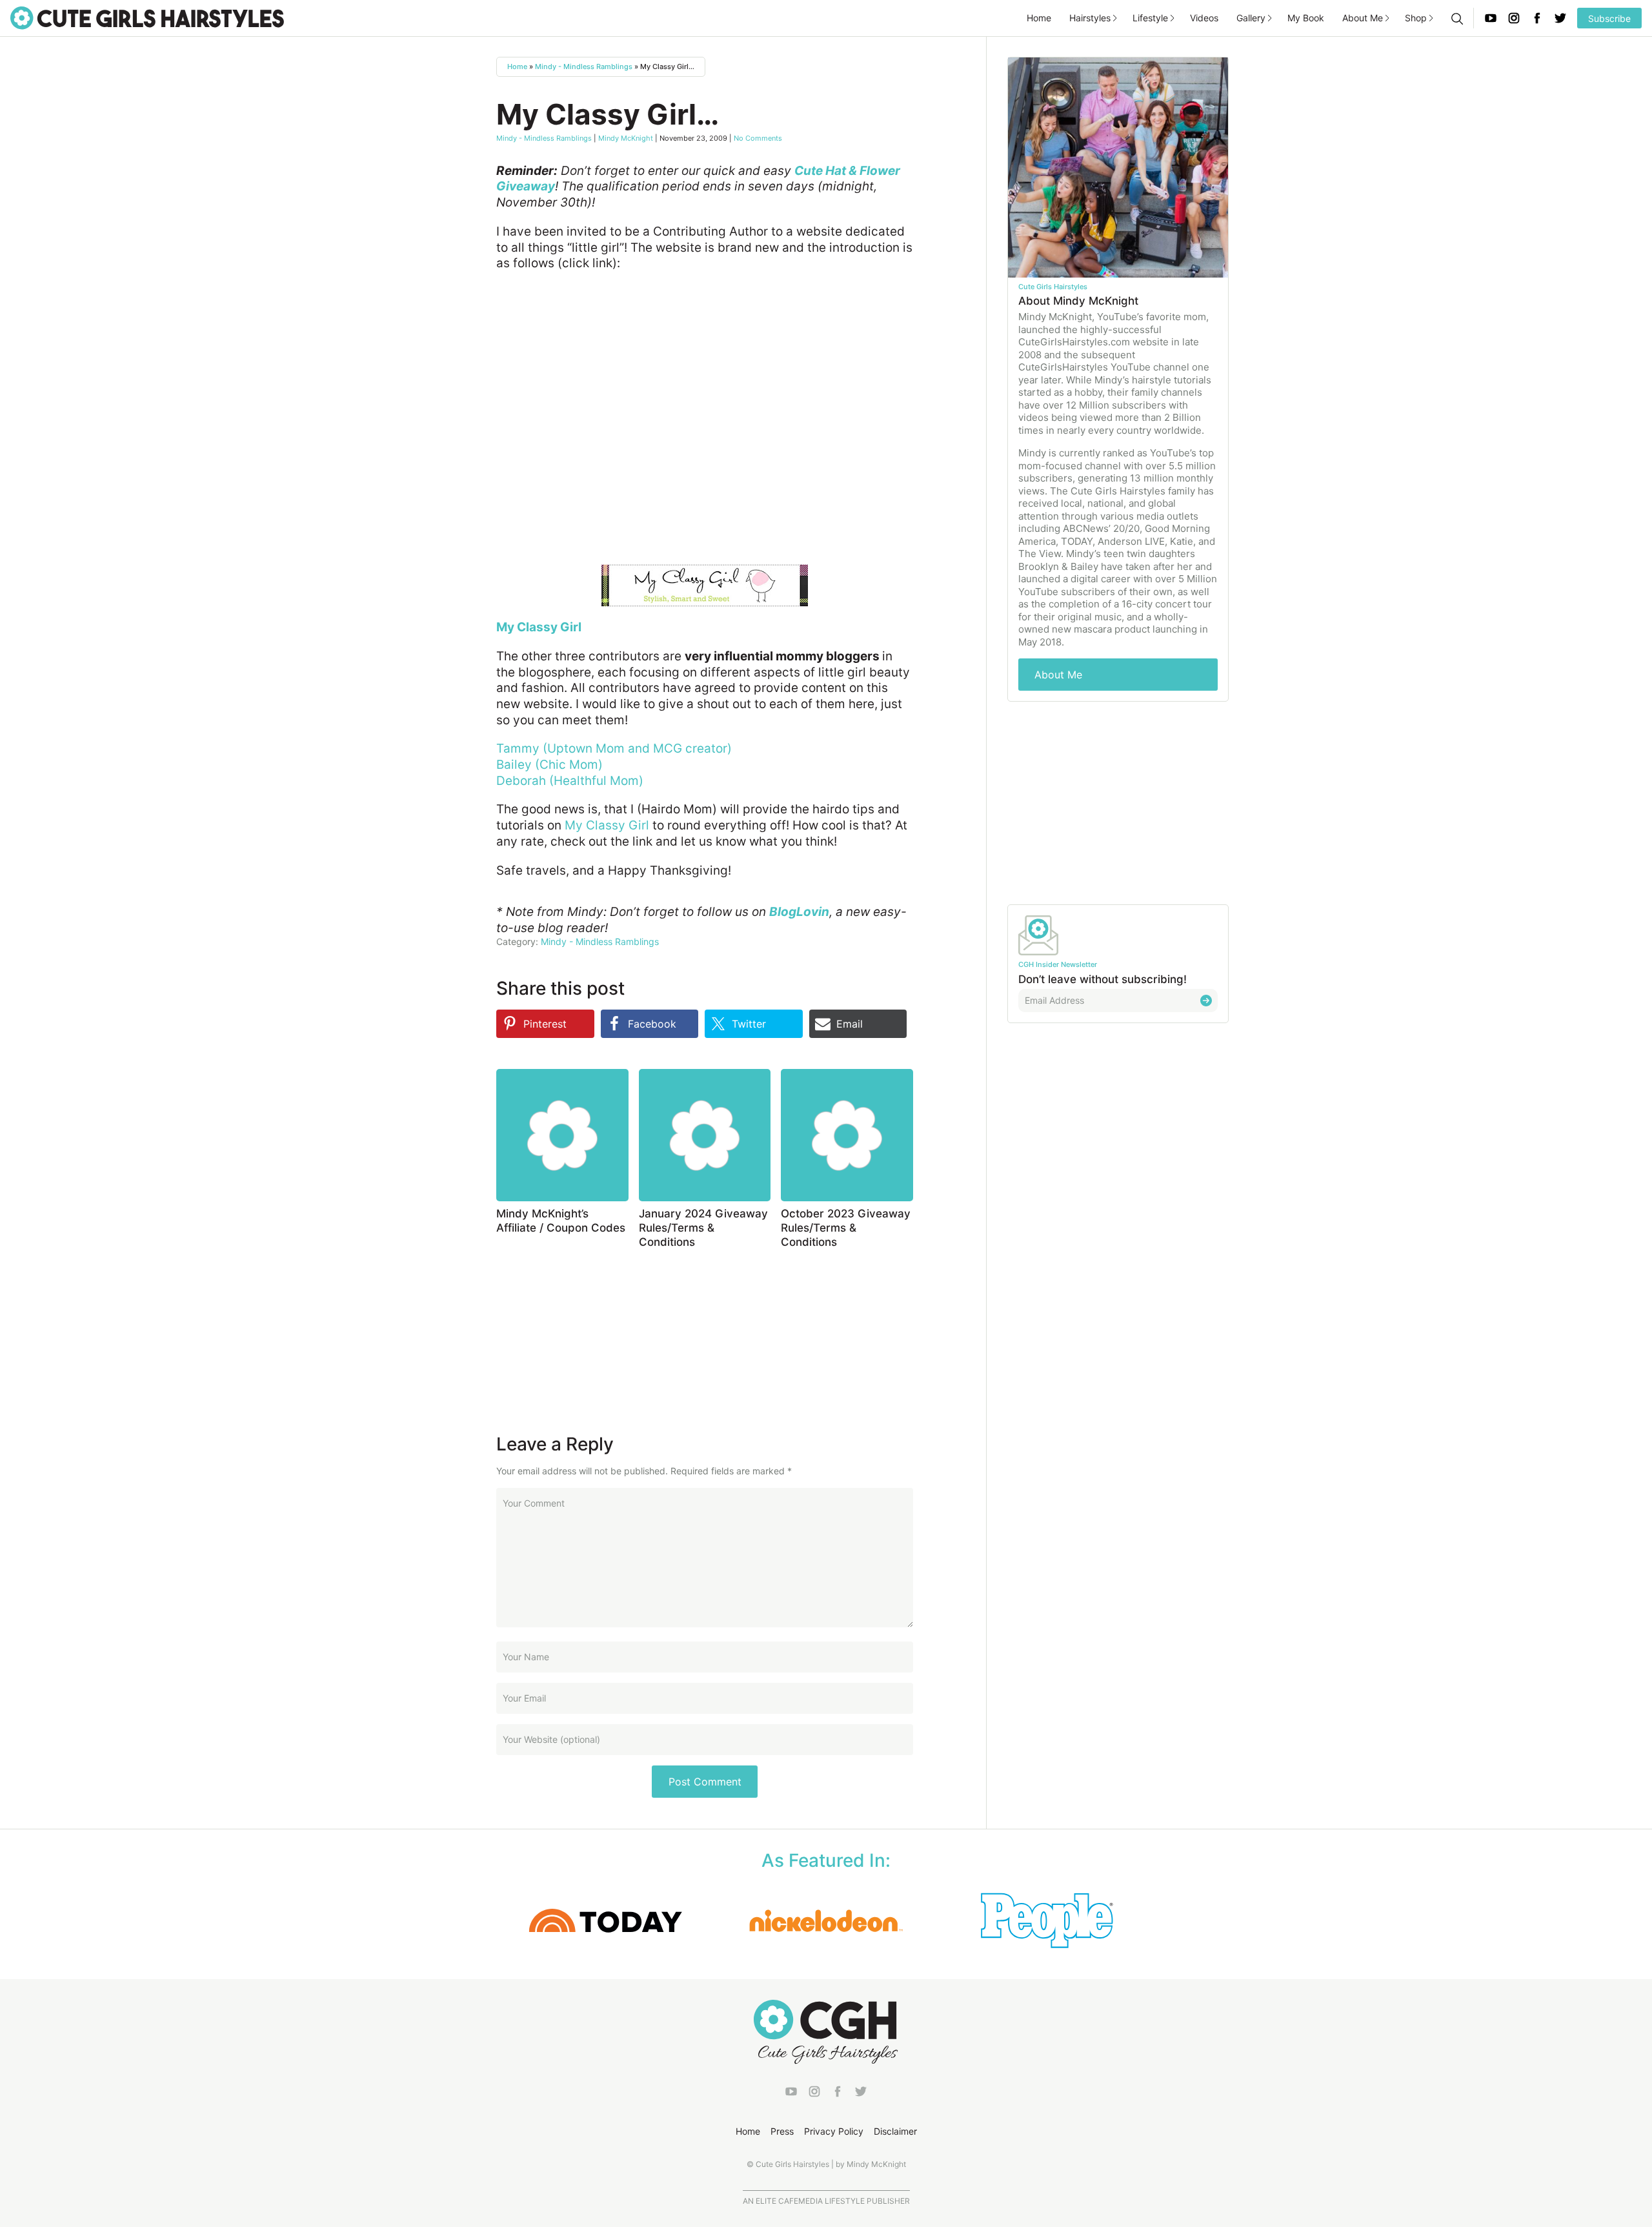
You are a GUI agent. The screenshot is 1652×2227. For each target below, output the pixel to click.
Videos (1204, 18)
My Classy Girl (607, 825)
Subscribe (1609, 18)
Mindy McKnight (626, 138)
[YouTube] (1491, 18)
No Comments (758, 138)
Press (782, 2131)
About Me (1363, 18)
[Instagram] (1514, 18)
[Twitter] (1560, 18)
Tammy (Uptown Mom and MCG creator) (614, 748)
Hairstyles (1090, 18)
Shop (1416, 18)
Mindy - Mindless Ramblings (584, 66)
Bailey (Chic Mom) (549, 765)
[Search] (1456, 18)
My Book (1306, 18)
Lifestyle (1150, 18)
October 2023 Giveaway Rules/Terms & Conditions (846, 1228)
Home (1039, 18)
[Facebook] (1537, 18)
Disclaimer (895, 2131)
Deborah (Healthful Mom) (570, 781)
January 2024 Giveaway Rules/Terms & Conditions (703, 1228)
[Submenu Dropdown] (1115, 18)
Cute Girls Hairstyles (147, 18)
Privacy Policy (834, 2131)
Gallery (1251, 18)
